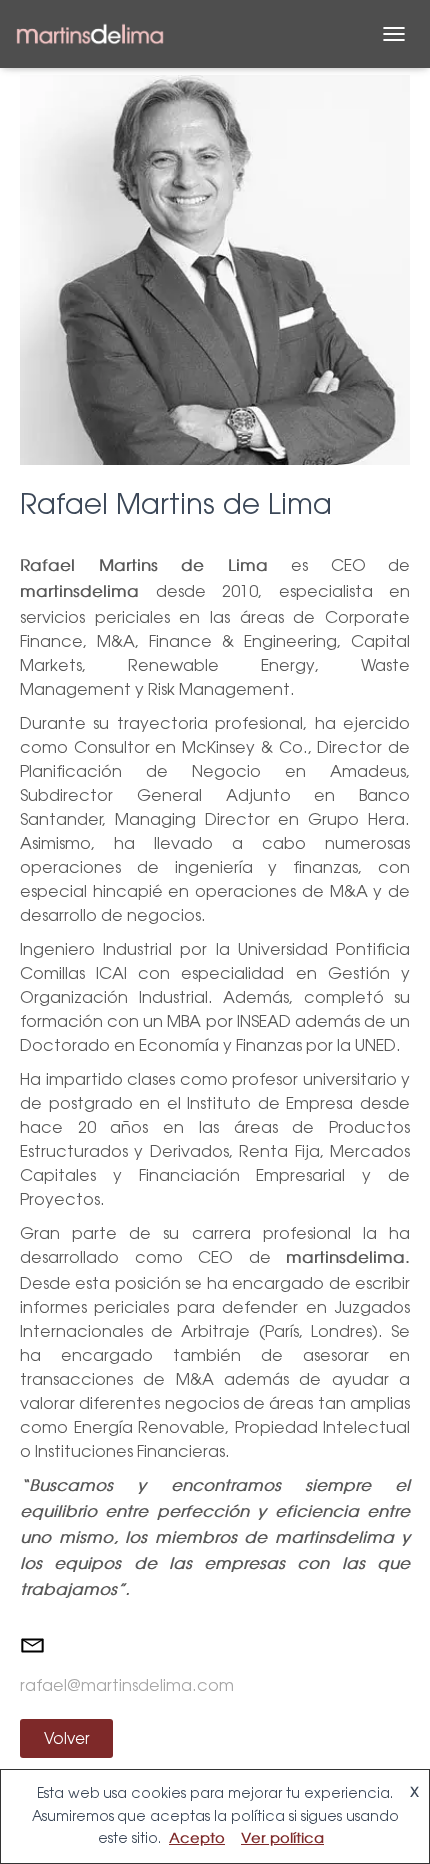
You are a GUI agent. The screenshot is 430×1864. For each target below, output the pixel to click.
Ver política (282, 1839)
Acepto (197, 1839)
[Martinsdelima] (97, 34)
